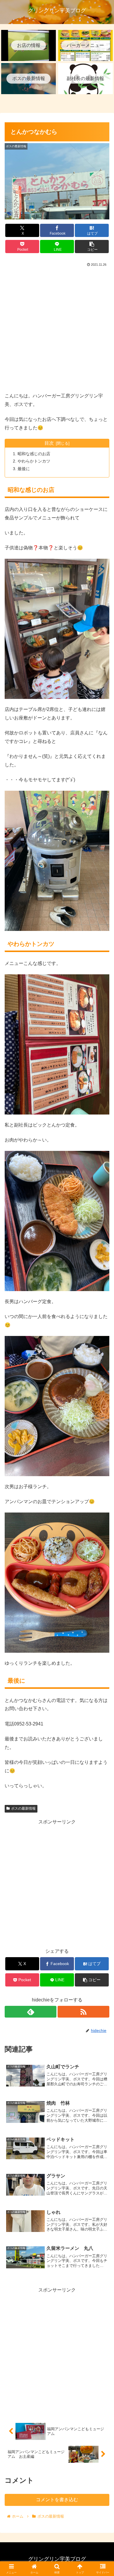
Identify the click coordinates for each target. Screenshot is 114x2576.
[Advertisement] (57, 328)
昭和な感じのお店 (34, 454)
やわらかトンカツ (34, 461)
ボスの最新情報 (23, 1808)
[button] (92, 247)
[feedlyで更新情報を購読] (31, 2012)
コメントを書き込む (57, 2500)
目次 (49, 443)
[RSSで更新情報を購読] (83, 2012)
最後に (24, 469)
